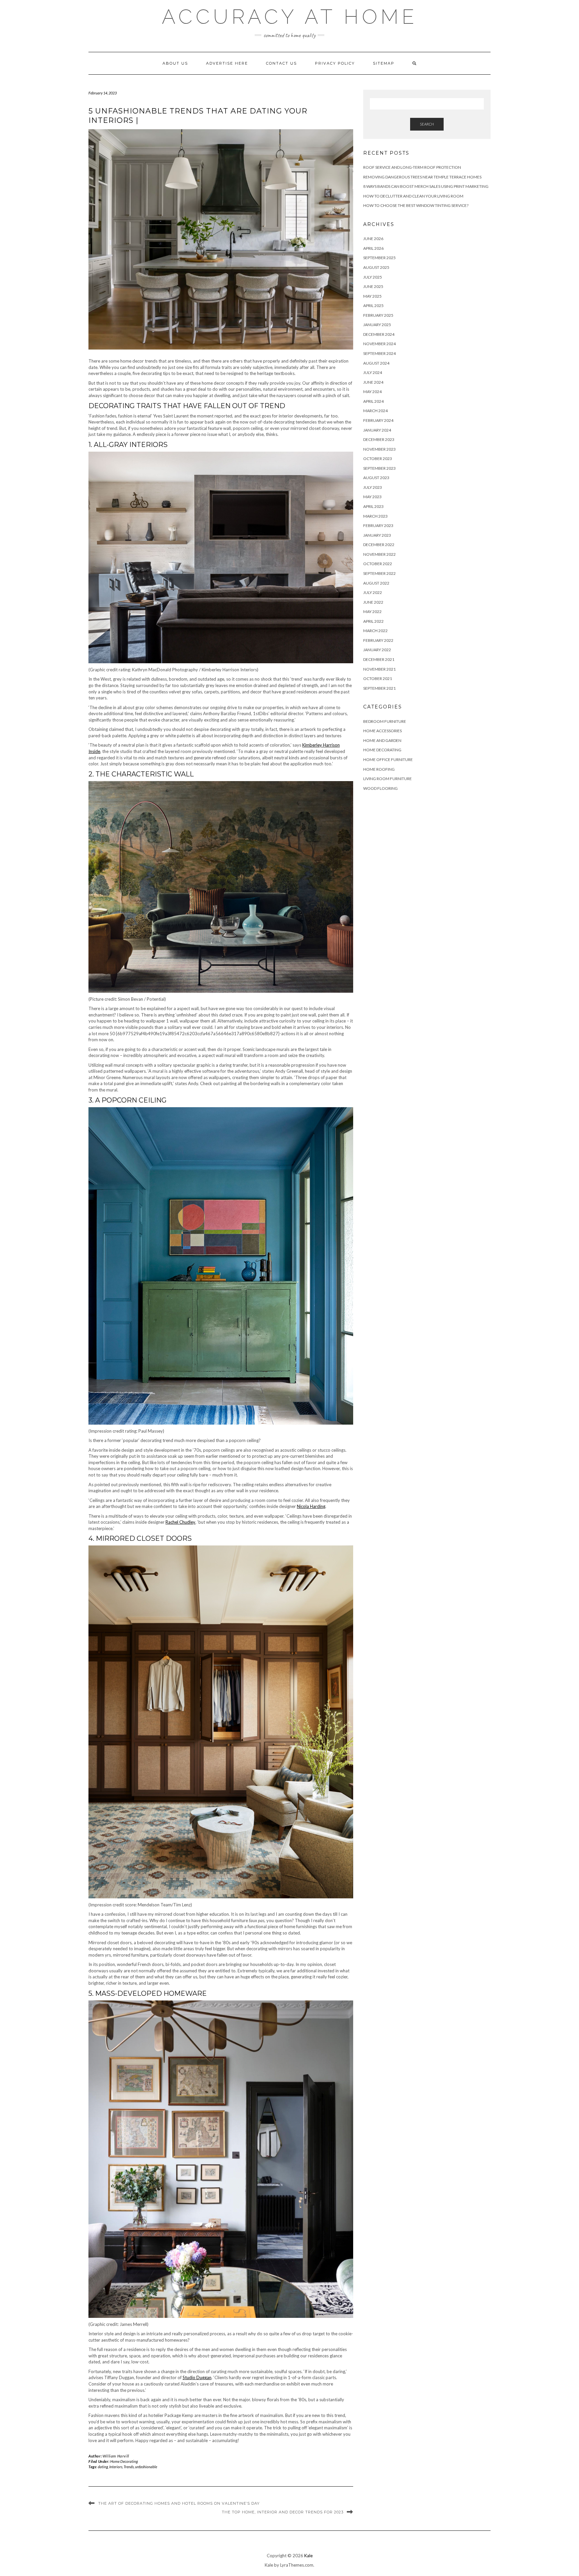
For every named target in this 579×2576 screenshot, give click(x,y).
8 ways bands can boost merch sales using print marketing (426, 186)
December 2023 (379, 439)
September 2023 (379, 468)
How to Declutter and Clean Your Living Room (413, 196)
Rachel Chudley (180, 1522)
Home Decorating (124, 2461)
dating (103, 2467)
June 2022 (373, 602)
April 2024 (373, 401)
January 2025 (377, 325)
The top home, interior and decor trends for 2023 (283, 2512)
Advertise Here (227, 63)
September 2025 (379, 258)
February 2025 (378, 315)
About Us (175, 63)
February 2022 (378, 640)
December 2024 (379, 334)
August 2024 (376, 363)
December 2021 (379, 659)
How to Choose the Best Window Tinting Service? (416, 205)
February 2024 (378, 420)
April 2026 (373, 248)
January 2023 (377, 535)
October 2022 (378, 564)
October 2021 (378, 678)
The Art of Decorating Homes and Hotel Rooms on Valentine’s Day (179, 2503)
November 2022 (379, 554)
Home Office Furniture (388, 760)
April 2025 (373, 306)
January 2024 (377, 430)
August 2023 (376, 478)
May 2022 (372, 612)
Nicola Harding (311, 1506)
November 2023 (379, 449)
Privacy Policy (335, 63)
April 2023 (373, 506)
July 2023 (373, 487)
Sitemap (384, 63)
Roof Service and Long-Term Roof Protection (412, 167)
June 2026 (373, 239)
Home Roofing (379, 769)
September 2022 (379, 573)
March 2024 (375, 411)
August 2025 (376, 267)
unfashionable (146, 2467)
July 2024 (373, 372)
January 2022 (377, 650)
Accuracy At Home (290, 17)
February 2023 (378, 525)
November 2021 (379, 669)
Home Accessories (382, 731)
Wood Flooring (380, 788)
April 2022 (373, 621)
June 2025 (373, 286)
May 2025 (372, 296)
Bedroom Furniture (385, 721)
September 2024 (379, 353)
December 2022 (379, 545)
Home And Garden (382, 740)
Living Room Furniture (388, 779)
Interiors (116, 2467)
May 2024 (372, 392)
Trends (129, 2467)
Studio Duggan (197, 2377)
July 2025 (373, 277)
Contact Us (281, 63)
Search (427, 124)
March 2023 (375, 516)
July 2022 (373, 592)
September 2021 (379, 688)
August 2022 (376, 583)
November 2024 (379, 344)
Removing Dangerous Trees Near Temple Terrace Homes (422, 177)
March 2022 (375, 631)
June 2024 (373, 382)
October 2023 (378, 459)
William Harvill (116, 2456)
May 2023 (372, 497)
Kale (308, 2556)
